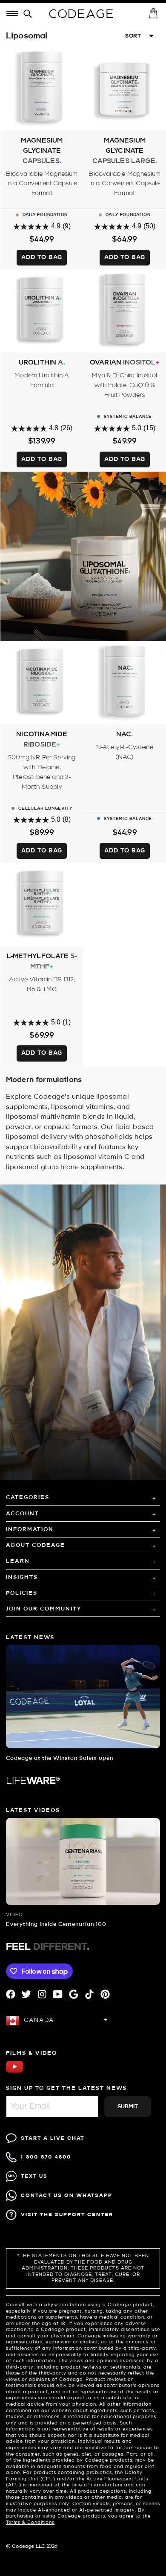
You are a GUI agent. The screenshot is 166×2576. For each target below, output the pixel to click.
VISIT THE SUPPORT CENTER (67, 2215)
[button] (29, 14)
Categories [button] (28, 1498)
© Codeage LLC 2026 (32, 2547)
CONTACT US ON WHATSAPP (67, 2195)
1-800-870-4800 (46, 2157)
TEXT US (34, 2176)
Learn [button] (18, 1561)
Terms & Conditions (30, 2523)
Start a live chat (53, 2138)
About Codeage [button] (36, 1545)
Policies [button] (22, 1593)
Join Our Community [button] (44, 1609)
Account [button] (23, 1514)
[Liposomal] (83, 556)
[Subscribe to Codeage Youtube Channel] (14, 2072)
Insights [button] (22, 1577)
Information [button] (30, 1530)
